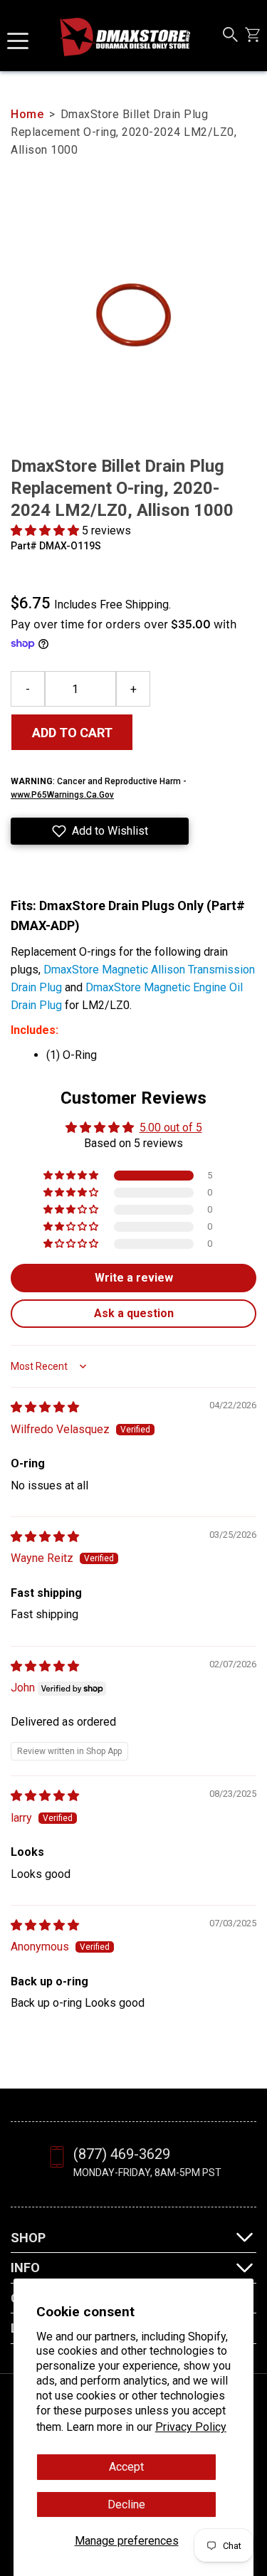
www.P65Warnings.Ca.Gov (62, 795)
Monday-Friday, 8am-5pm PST (147, 2173)
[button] (46, 530)
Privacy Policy (191, 2427)
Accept (126, 2467)
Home (27, 114)
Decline (126, 2504)
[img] (45, 1407)
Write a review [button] (134, 1278)
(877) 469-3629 (122, 2154)
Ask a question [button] (134, 1313)
